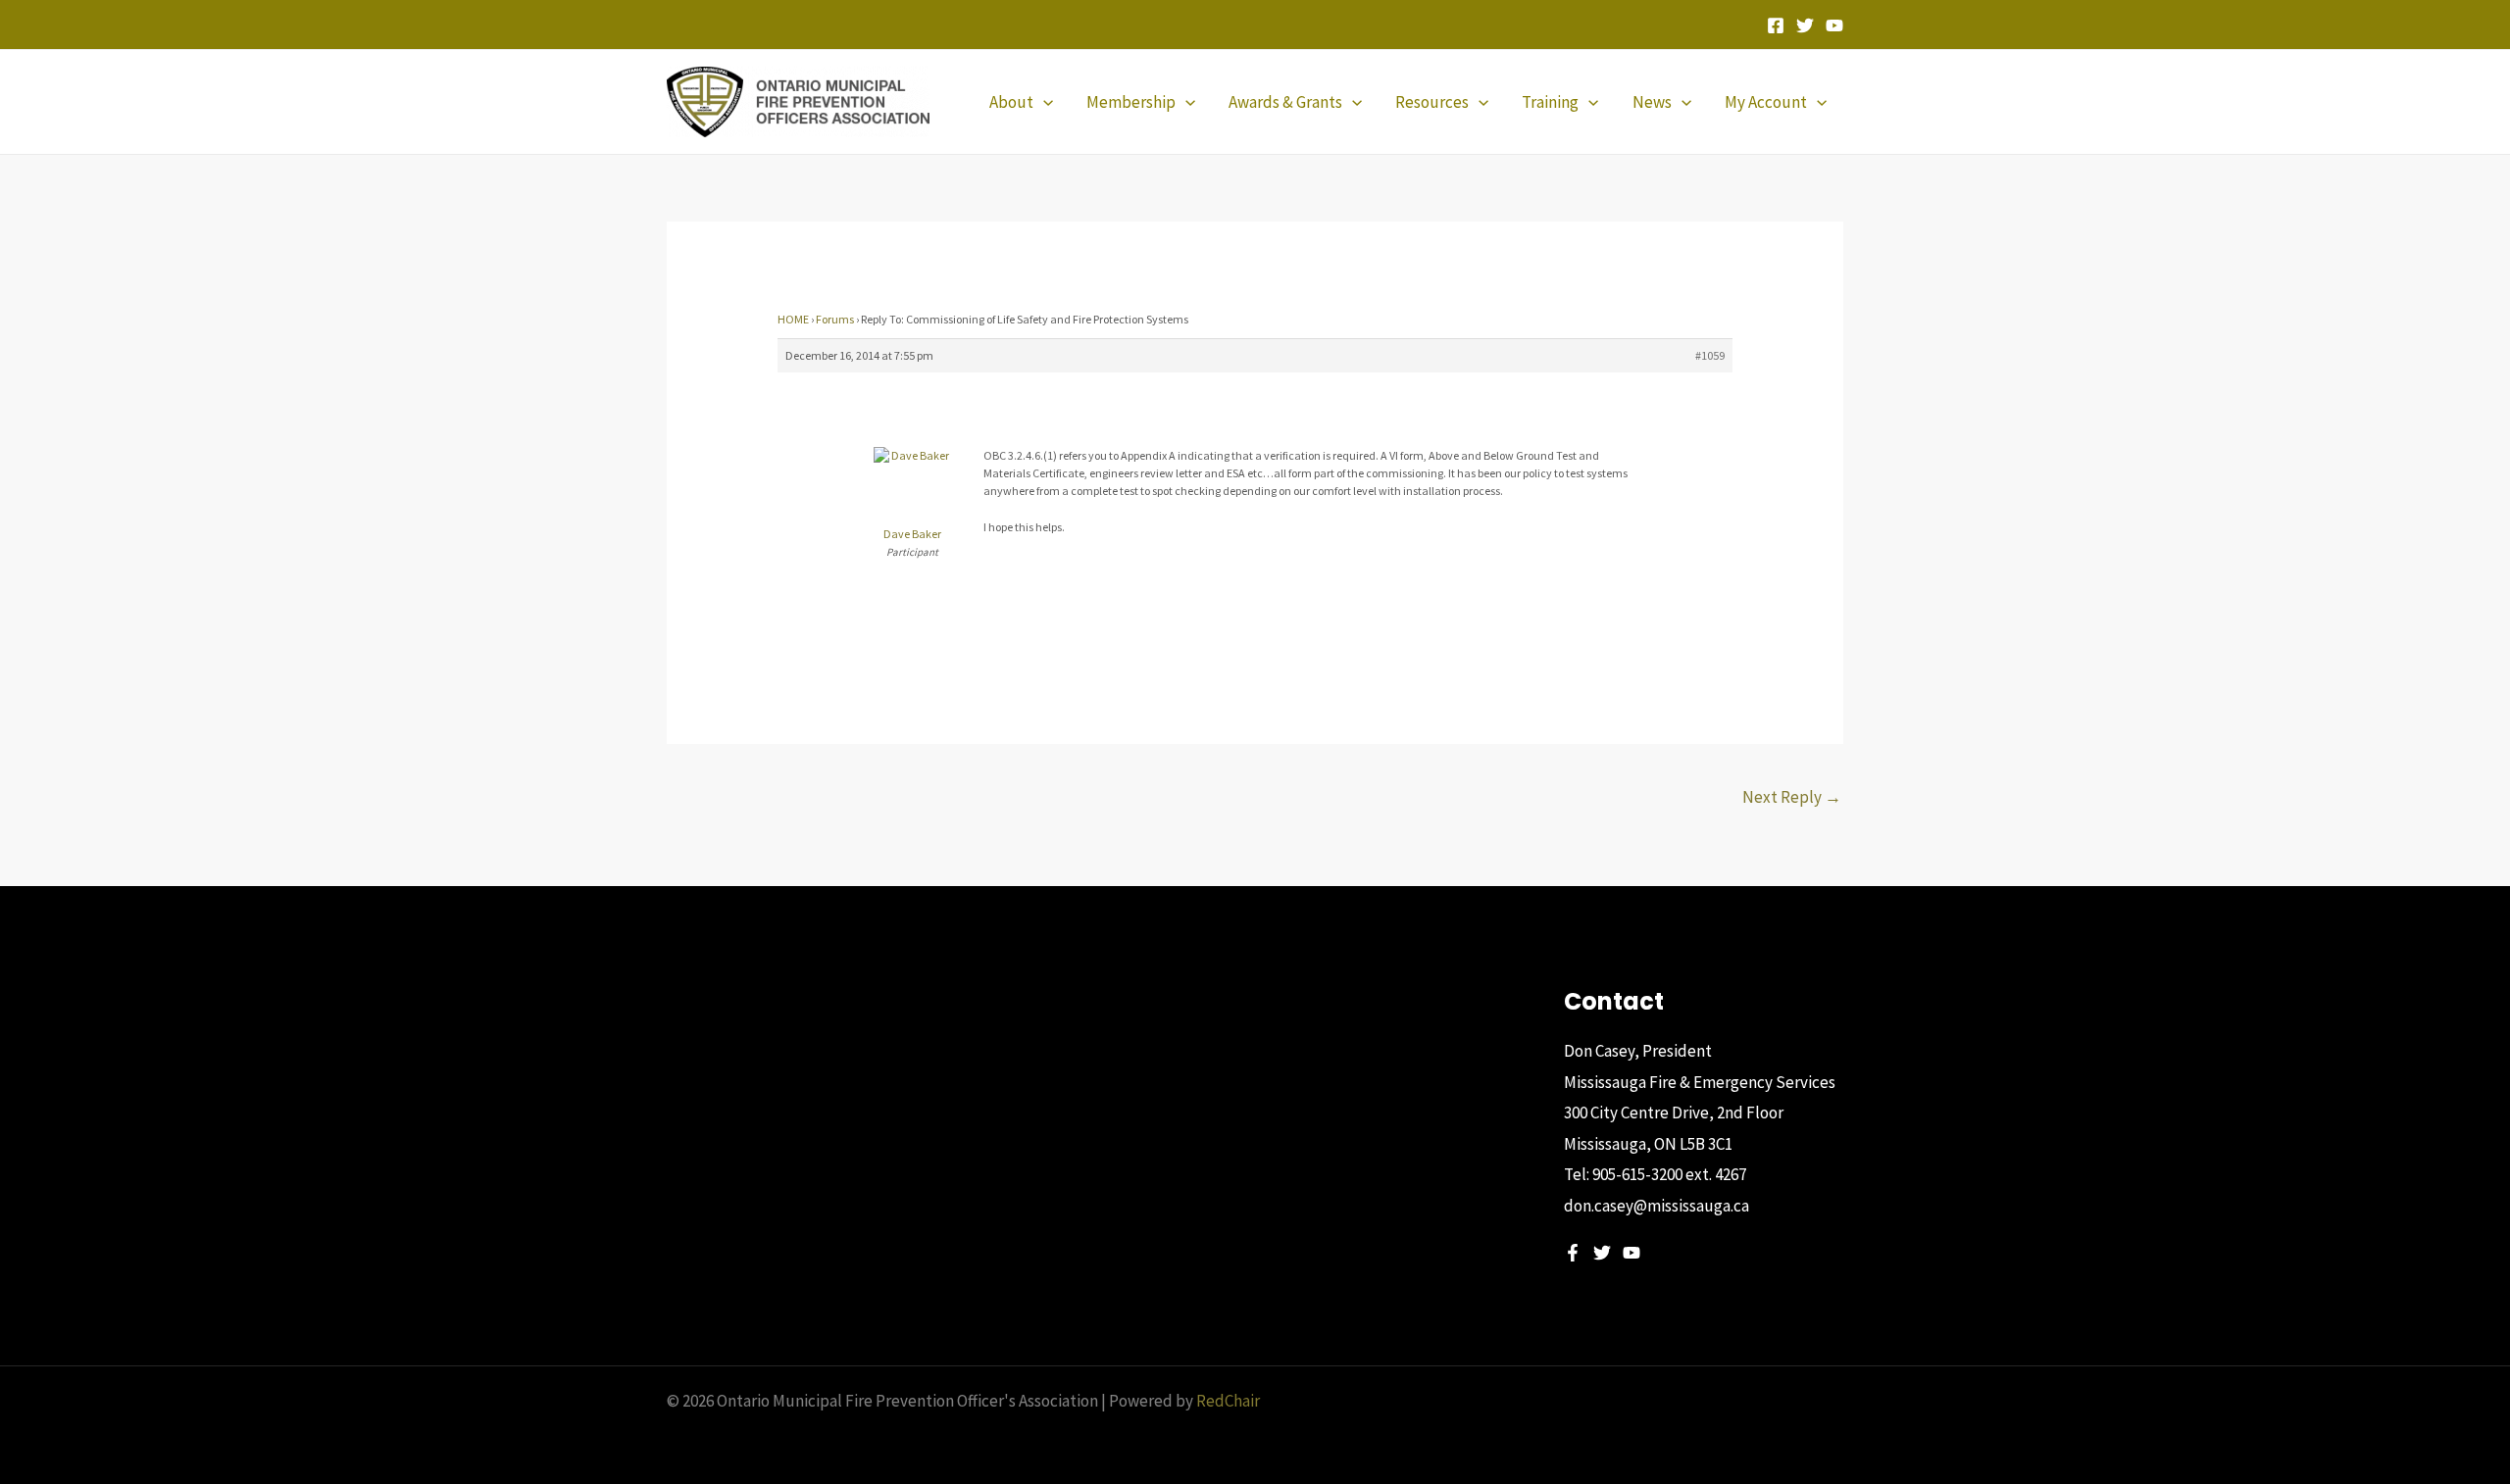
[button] (1043, 102)
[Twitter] (1805, 25)
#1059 (1710, 355)
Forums (835, 319)
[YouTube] (1834, 25)
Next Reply (1792, 797)
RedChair (1228, 1401)
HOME (793, 319)
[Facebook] (1776, 25)
